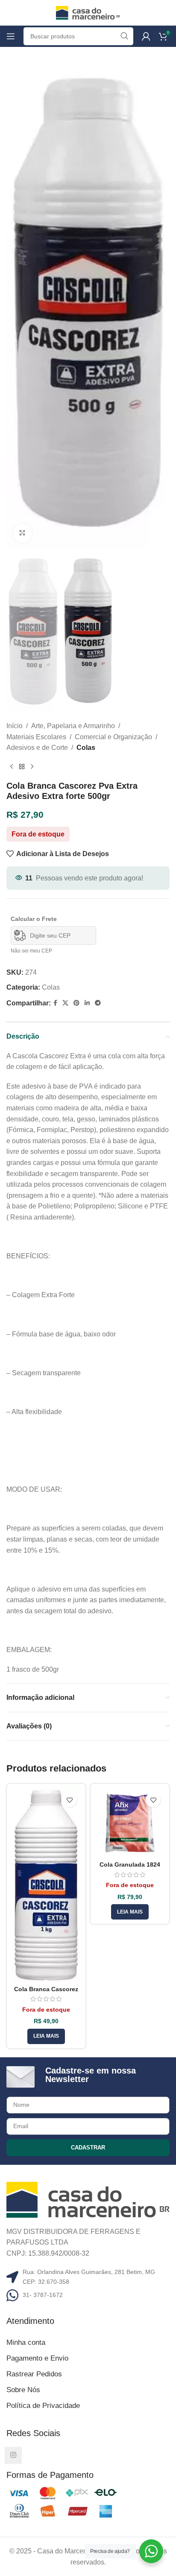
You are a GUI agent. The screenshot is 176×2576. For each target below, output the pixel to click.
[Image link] (88, 2199)
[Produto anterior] (12, 767)
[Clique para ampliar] (22, 533)
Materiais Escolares (36, 737)
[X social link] (65, 1003)
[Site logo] (88, 12)
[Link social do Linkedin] (87, 1003)
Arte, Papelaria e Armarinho (73, 726)
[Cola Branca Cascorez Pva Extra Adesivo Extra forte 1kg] (46, 1885)
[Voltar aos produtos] (22, 767)
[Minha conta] (146, 36)
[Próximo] (32, 767)
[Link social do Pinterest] (76, 1003)
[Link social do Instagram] (13, 2455)
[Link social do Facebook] (55, 1003)
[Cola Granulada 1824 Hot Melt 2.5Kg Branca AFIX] (130, 1823)
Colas (86, 748)
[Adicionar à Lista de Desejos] (69, 1800)
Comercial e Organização (113, 737)
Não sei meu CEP (31, 951)
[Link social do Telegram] (98, 1003)
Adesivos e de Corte (37, 748)
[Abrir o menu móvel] (11, 36)
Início (15, 726)
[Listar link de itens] (88, 2295)
